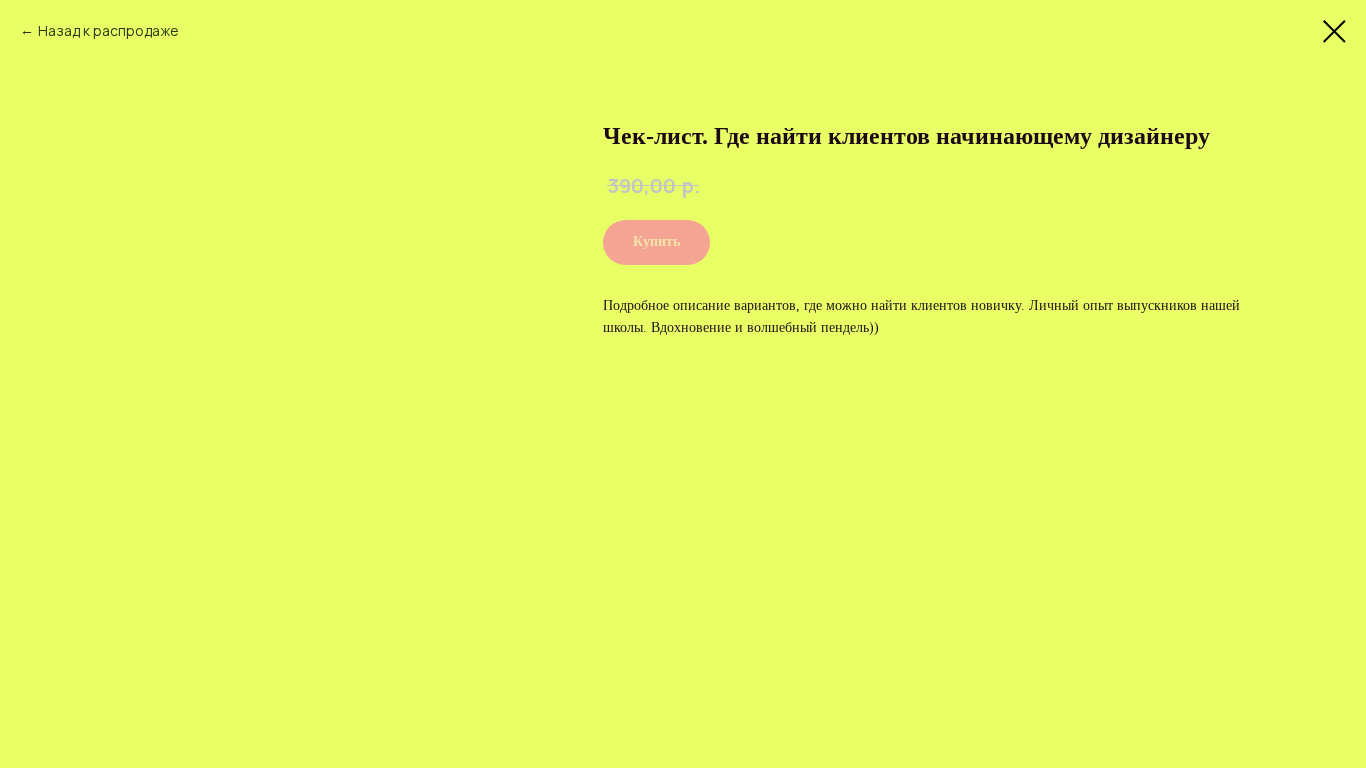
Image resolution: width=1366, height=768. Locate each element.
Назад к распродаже (108, 30)
